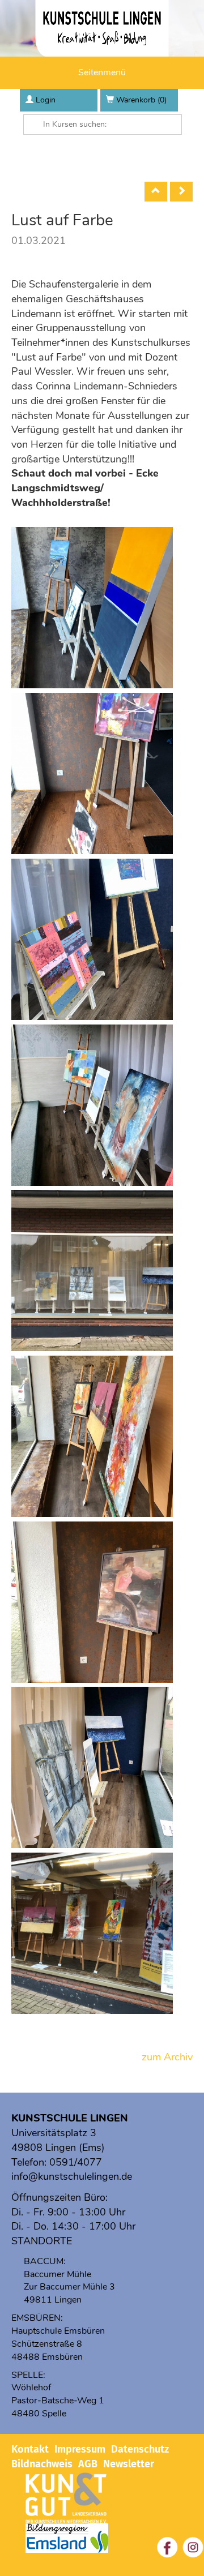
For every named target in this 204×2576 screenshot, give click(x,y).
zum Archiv (167, 2057)
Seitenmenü (102, 72)
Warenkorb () (141, 100)
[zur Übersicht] (156, 192)
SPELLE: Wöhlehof (31, 2382)
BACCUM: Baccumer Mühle (58, 2268)
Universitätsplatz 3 (54, 2133)
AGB (88, 2464)
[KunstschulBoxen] (181, 192)
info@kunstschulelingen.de (72, 2176)
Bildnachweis (42, 2464)
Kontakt (30, 2449)
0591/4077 (76, 2162)
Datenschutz (140, 2449)
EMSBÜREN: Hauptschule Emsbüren (58, 2324)
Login (46, 100)
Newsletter (129, 2464)
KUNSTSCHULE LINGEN (70, 2118)
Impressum (80, 2449)
